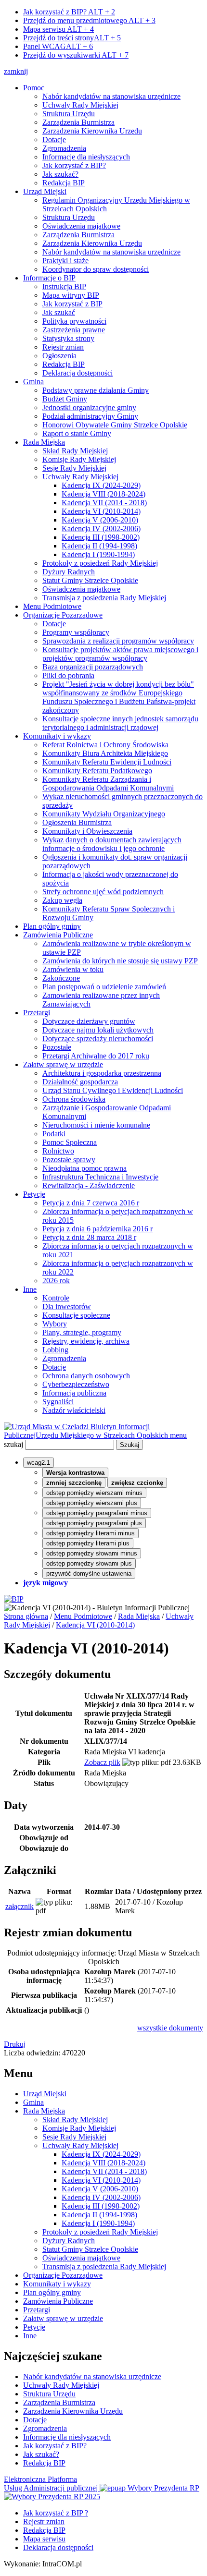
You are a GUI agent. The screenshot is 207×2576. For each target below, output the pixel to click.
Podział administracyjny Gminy (90, 416)
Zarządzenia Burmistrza (78, 122)
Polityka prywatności (74, 321)
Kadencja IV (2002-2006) (101, 529)
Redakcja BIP (64, 183)
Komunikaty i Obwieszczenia (87, 831)
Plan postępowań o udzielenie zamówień (104, 987)
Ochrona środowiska (74, 1099)
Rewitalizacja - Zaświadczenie (89, 1185)
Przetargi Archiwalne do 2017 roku (96, 1056)
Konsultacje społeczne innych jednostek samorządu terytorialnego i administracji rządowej (120, 723)
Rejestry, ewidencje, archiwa (86, 1341)
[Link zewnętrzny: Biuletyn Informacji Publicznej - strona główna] (14, 1599)
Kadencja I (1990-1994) (98, 554)
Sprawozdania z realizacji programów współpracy (118, 641)
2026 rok (56, 1281)
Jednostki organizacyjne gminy (89, 407)
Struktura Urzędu (69, 114)
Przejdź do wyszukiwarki (76, 55)
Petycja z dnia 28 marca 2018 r (89, 1237)
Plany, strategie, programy (82, 1332)
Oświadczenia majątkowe (81, 226)
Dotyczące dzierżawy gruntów (89, 1021)
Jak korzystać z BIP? (69, 12)
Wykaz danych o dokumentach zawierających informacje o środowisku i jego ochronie (112, 844)
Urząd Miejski (45, 191)
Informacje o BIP (49, 278)
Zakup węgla (62, 900)
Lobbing (55, 1350)
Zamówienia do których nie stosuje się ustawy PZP (120, 961)
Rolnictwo (58, 1151)
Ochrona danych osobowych (86, 1376)
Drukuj (15, 2044)
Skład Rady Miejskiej (75, 451)
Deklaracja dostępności (78, 373)
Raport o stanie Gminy (77, 433)
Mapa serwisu (58, 29)
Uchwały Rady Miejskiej (80, 105)
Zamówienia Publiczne (58, 935)
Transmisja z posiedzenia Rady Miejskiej (104, 598)
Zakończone (61, 978)
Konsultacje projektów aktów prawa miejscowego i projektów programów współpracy (120, 654)
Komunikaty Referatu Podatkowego (97, 771)
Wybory (55, 1324)
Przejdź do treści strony (72, 38)
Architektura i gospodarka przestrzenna (102, 1073)
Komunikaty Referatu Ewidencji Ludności (107, 762)
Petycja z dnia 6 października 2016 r (97, 1229)
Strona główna (26, 1616)
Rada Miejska (44, 442)
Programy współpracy (76, 632)
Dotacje (54, 140)
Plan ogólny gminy (52, 926)
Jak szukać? (60, 174)
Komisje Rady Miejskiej (79, 459)
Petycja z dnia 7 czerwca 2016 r (91, 1203)
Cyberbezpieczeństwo (76, 1384)
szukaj (13, 1444)
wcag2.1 (39, 1463)
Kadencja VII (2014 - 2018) (104, 503)
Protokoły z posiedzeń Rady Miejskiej (100, 563)
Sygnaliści (58, 1402)
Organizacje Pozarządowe (63, 615)
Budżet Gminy (65, 399)
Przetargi (37, 1013)
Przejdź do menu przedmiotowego (89, 20)
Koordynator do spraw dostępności (96, 269)
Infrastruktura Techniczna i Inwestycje (100, 1177)
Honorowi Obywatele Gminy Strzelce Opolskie (115, 425)
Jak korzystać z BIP (72, 304)
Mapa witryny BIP (71, 295)
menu (178, 1435)
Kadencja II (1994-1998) (99, 546)
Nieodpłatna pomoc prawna (84, 1168)
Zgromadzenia (64, 148)
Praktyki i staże (65, 261)
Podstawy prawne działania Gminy (96, 390)
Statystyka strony (68, 338)
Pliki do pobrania (68, 675)
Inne (30, 1289)
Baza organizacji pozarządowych (93, 667)
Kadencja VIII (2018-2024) (103, 494)
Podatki (54, 1134)
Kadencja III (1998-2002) (101, 537)
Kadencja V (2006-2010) (100, 520)
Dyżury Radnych (69, 572)
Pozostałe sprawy (69, 1160)
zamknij (16, 71)
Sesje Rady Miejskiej (74, 468)
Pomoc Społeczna (70, 1142)
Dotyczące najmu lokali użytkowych (98, 1030)
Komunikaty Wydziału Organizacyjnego (104, 814)
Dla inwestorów (67, 1306)
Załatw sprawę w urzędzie (63, 1064)
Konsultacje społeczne (76, 1315)
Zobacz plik (102, 1762)
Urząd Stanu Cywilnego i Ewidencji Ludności (113, 1090)
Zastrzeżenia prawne (74, 330)
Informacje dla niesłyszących (86, 157)
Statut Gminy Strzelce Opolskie (90, 580)
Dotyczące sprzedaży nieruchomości (98, 1039)
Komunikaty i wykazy (57, 736)
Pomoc (34, 88)
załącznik (19, 1906)
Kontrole (56, 1298)
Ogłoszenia (59, 356)
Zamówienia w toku (73, 969)
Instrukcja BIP (64, 286)
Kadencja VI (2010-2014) (101, 511)
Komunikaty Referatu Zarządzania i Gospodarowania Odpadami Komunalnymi (108, 784)
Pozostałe (57, 1047)
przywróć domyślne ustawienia (89, 1574)
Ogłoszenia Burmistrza (77, 822)
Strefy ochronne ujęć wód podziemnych (103, 892)
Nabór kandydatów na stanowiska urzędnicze (111, 96)
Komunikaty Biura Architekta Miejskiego (105, 753)
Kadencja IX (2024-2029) (101, 485)
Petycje (34, 1194)
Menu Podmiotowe (52, 606)
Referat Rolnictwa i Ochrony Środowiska (105, 745)
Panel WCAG (58, 46)
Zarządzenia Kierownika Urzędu (92, 131)
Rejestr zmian (63, 347)
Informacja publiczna (74, 1393)
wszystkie (170, 2028)
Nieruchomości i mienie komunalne (96, 1125)
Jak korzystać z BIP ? (56, 2513)
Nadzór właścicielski (74, 1410)
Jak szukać (59, 312)
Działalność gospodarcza (80, 1082)
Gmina (33, 382)
